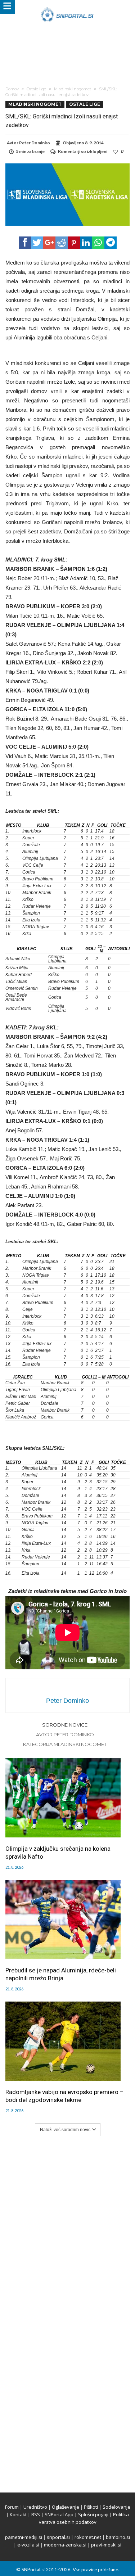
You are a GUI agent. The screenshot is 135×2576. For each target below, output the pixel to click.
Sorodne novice (65, 1725)
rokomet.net (88, 2537)
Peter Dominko (35, 143)
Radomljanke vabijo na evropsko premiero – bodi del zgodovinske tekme (65, 2096)
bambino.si (118, 2537)
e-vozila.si (28, 2545)
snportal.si (58, 2537)
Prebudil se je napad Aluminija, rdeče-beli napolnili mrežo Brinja (61, 1974)
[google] (49, 243)
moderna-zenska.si (65, 2545)
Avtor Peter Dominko (65, 1734)
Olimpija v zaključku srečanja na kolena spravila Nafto (58, 1853)
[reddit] (62, 243)
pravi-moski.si (106, 2545)
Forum (12, 2507)
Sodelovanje (116, 2507)
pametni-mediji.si (24, 2537)
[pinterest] (74, 243)
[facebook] (25, 243)
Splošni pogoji (93, 2514)
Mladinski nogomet (73, 89)
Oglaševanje (66, 2507)
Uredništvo (35, 2507)
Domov (12, 89)
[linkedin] (86, 243)
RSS (36, 2514)
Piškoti (91, 2507)
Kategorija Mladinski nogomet (65, 1744)
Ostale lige (36, 89)
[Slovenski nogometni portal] (67, 7)
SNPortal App (59, 2514)
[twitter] (37, 243)
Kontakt (18, 2514)
